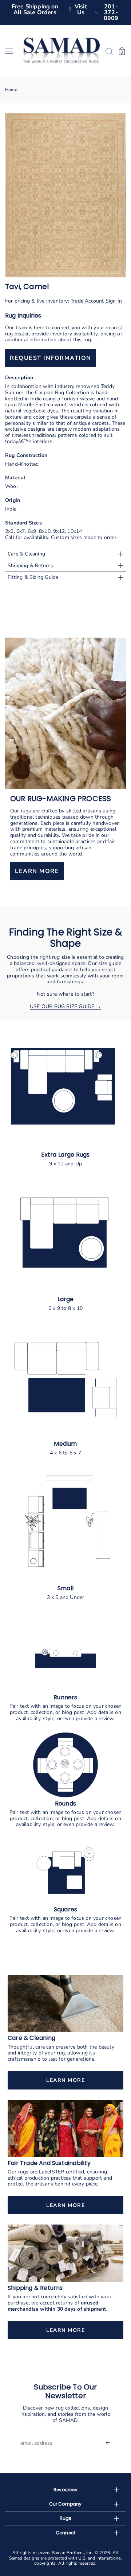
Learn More (65, 2080)
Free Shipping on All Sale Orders (35, 9)
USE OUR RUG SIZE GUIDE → (65, 1006)
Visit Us (81, 9)
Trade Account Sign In (96, 301)
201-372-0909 (111, 12)
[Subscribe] (108, 2443)
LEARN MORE (37, 872)
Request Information (51, 358)
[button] (12, 51)
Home (11, 90)
